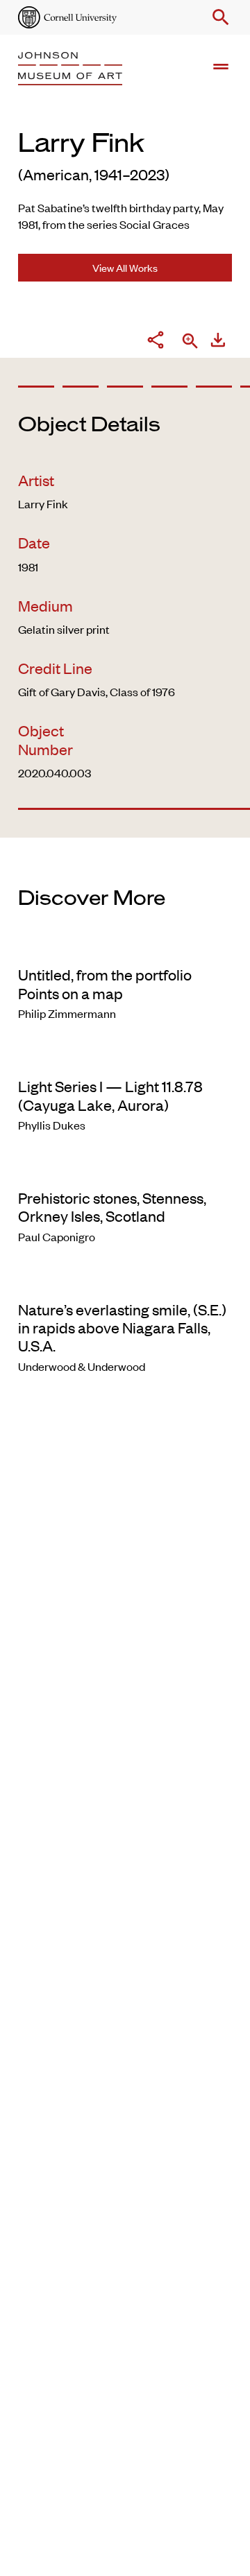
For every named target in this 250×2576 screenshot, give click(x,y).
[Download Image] (218, 342)
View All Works (125, 267)
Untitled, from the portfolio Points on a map (105, 983)
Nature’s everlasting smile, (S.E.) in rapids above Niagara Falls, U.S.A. (122, 1328)
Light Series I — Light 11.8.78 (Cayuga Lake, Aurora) (110, 1095)
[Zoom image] (190, 342)
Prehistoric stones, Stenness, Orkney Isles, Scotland (112, 1207)
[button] (218, 17)
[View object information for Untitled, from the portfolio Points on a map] (125, 946)
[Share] (156, 342)
